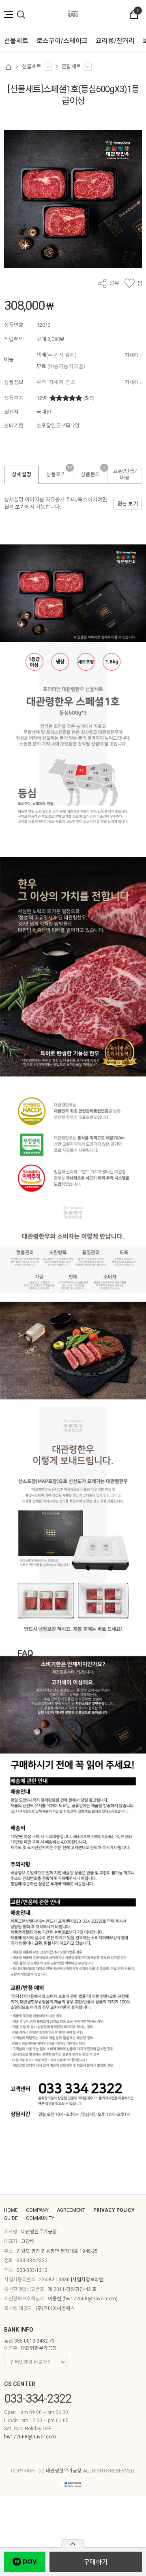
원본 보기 (14, 507)
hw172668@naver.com (90, 2299)
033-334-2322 (32, 2261)
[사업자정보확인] (88, 2280)
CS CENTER (20, 2384)
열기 (73, 2544)
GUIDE (11, 2218)
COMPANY (37, 2210)
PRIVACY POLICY (114, 2210)
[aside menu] (9, 15)
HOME (11, 2210)
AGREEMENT (71, 2210)
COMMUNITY (40, 2218)
